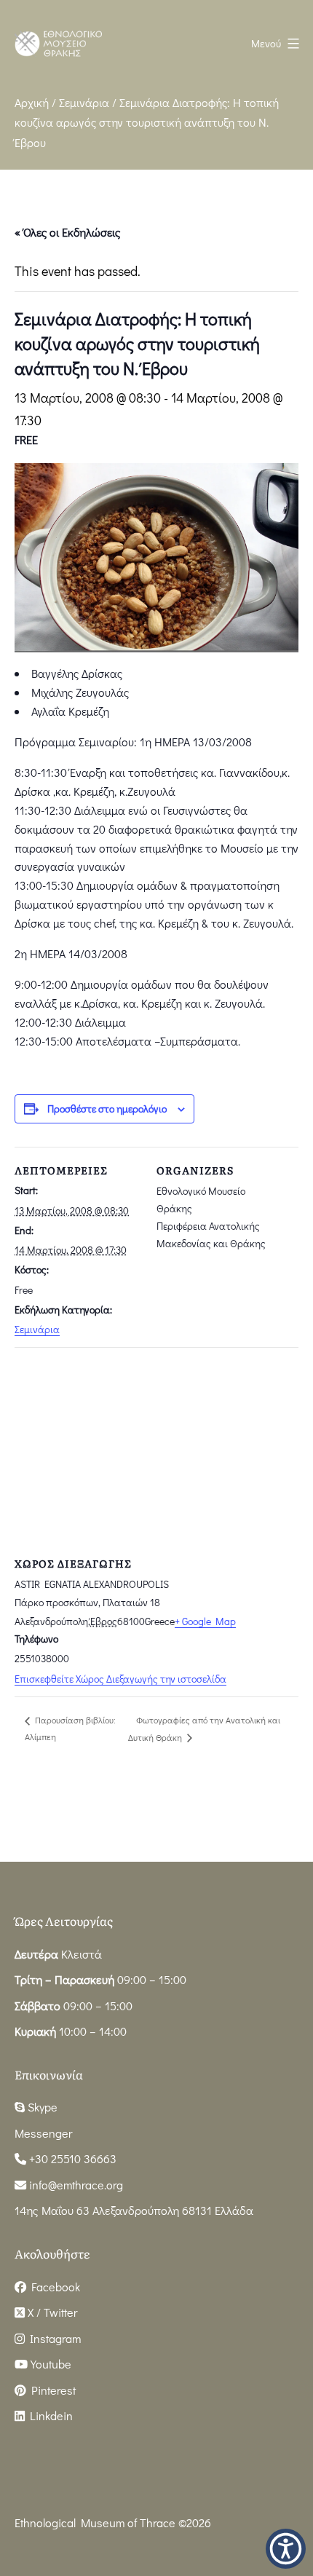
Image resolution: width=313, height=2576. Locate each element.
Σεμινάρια (84, 102)
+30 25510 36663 (71, 2158)
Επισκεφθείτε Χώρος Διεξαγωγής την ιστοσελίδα (120, 1679)
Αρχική (32, 102)
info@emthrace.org (76, 2185)
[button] (286, 2549)
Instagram (53, 2338)
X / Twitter (51, 2312)
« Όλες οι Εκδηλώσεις (67, 232)
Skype (41, 2107)
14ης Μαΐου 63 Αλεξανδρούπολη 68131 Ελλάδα (134, 2210)
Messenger (43, 2133)
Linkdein (49, 2415)
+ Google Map (205, 1621)
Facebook (53, 2287)
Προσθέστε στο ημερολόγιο (107, 1109)
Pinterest (51, 2390)
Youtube (49, 2364)
